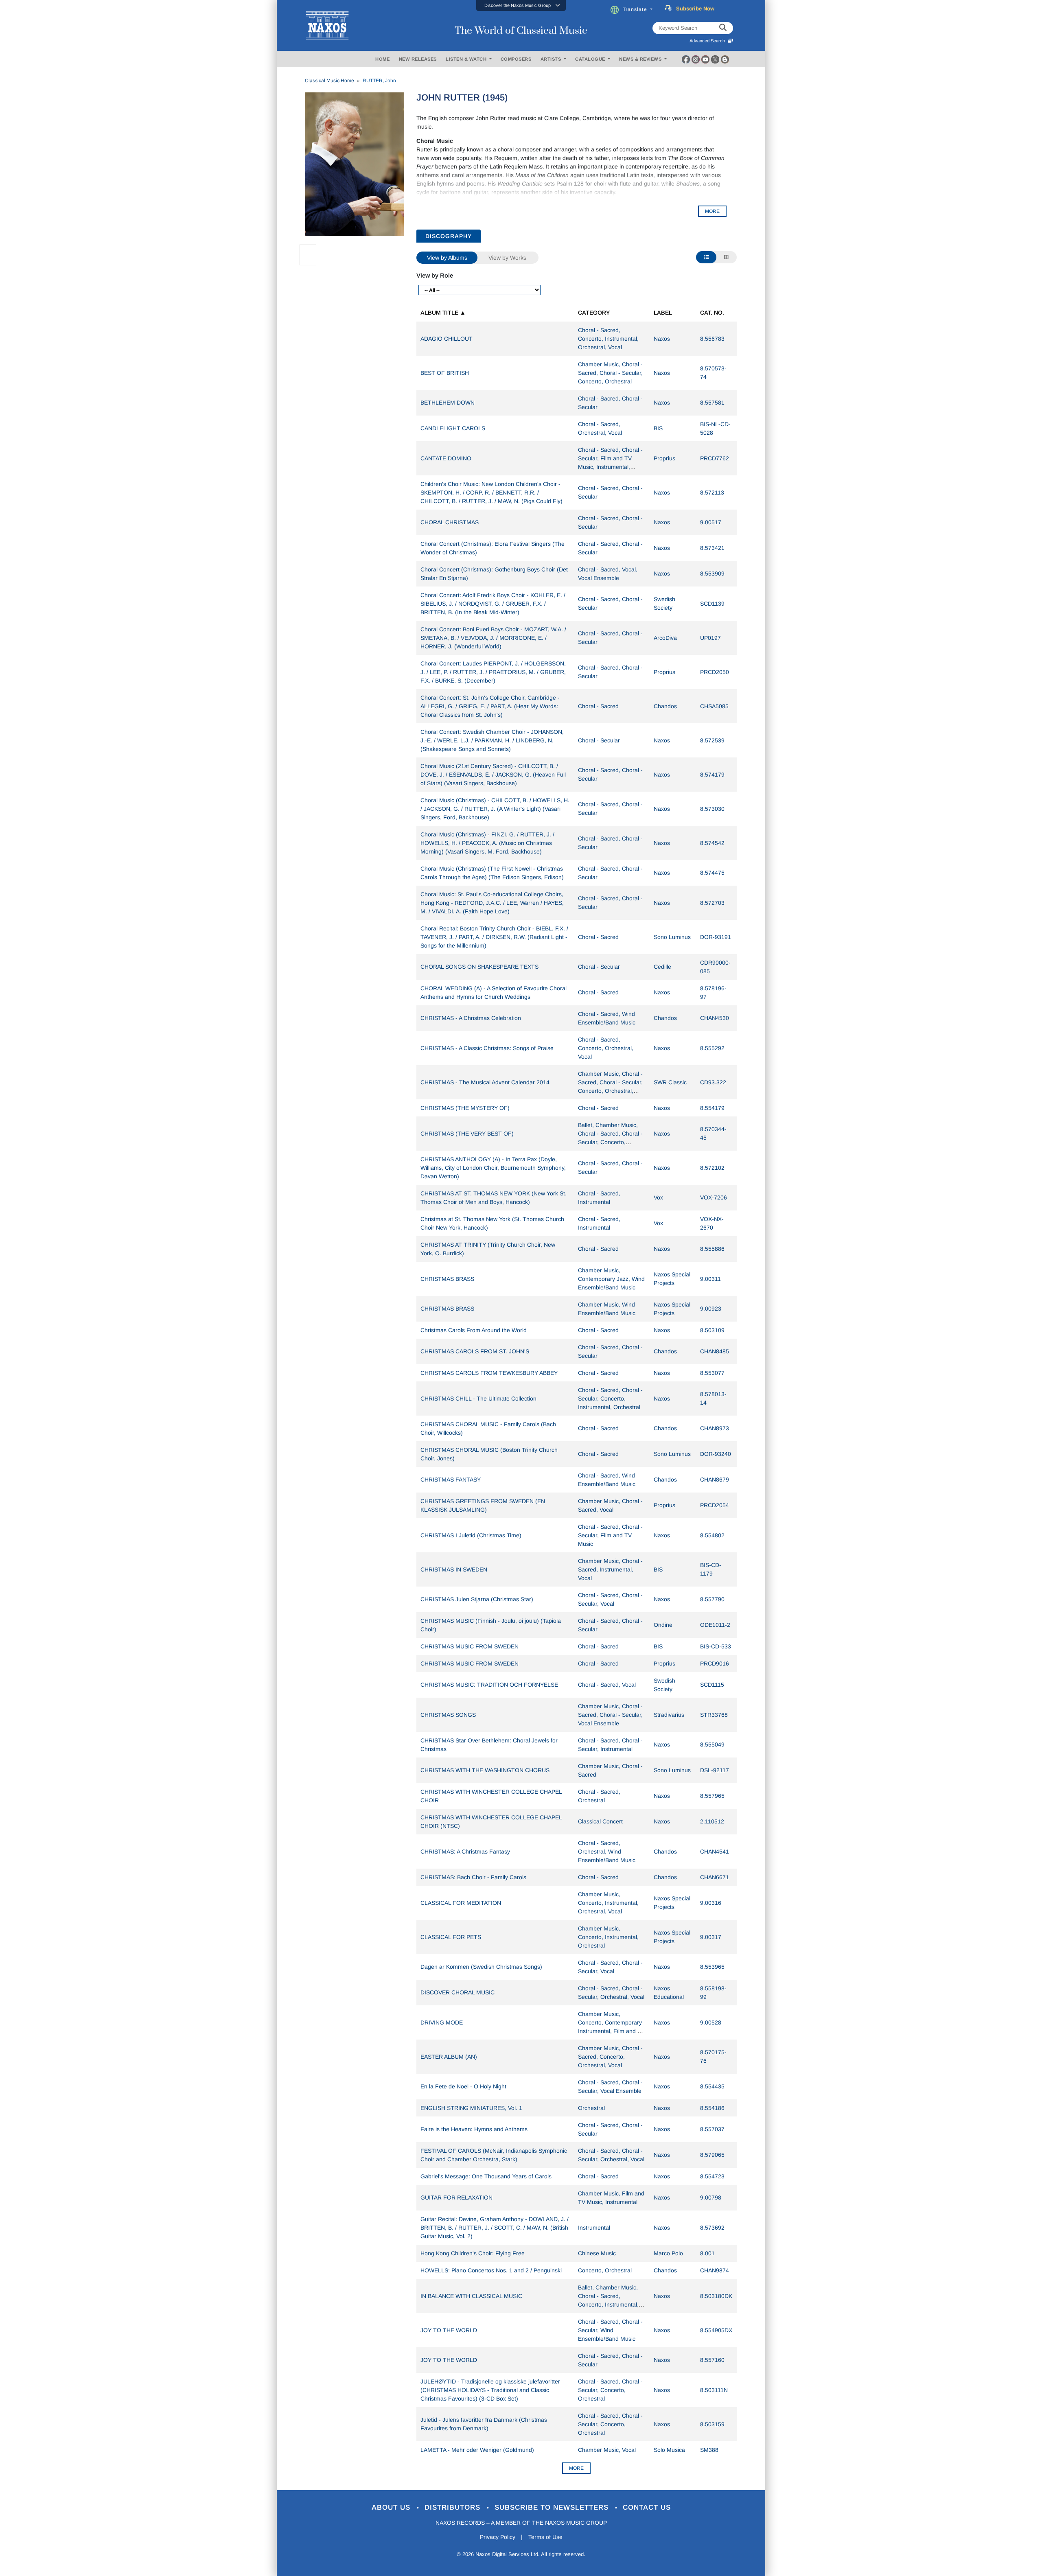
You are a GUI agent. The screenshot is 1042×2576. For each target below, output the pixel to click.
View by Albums (447, 258)
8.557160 (712, 2360)
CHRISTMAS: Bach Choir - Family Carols (473, 1877)
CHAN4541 (715, 1852)
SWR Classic (670, 1082)
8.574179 (712, 775)
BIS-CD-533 (716, 1646)
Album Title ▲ (443, 313)
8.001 (707, 2253)
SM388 (709, 2450)
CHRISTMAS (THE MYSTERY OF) (465, 1108)
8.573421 (712, 548)
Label (663, 313)
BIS (658, 428)
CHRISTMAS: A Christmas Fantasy (465, 1852)
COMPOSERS (516, 59)
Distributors (454, 2507)
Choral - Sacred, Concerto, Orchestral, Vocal (606, 1048)
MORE (712, 211)
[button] (521, 5)
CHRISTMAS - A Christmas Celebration (471, 1018)
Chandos (665, 706)
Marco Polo (668, 2253)
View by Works (507, 258)
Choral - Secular (599, 740)
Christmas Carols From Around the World (474, 1330)
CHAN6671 (715, 1877)
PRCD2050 (715, 672)
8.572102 (712, 1168)
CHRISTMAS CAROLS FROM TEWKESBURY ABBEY (489, 1373)
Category (594, 313)
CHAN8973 (715, 1428)
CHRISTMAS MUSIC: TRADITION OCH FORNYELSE (489, 1685)
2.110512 (712, 1821)
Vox (658, 1197)
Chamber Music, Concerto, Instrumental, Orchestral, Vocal (608, 1903)
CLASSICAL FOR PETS (451, 1937)
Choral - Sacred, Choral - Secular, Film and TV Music (610, 1535)
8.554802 (712, 1535)
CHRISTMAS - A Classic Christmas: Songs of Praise (487, 1048)
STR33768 (714, 1715)
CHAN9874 (715, 2270)
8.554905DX (716, 2330)
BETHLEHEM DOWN (448, 403)
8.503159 (712, 2424)
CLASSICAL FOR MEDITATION (461, 1903)
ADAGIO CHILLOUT (447, 339)
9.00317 (711, 1937)
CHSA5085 (714, 706)
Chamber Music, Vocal (607, 2450)
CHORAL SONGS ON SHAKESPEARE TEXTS (479, 967)
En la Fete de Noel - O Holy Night (463, 2086)
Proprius (664, 458)
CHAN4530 (715, 1018)
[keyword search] (723, 28)
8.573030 (712, 809)
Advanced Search (708, 41)
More (576, 2468)
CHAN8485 (715, 1351)
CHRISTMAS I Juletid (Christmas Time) (471, 1535)
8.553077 (712, 1373)
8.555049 (712, 1744)
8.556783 (712, 339)
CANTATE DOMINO (446, 458)
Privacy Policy (498, 2537)
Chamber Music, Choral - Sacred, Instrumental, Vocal (610, 1569)
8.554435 (712, 2086)
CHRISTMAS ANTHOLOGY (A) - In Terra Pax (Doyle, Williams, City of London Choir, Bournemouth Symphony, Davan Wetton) (493, 1168)
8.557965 (712, 1796)
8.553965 (712, 1967)
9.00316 (711, 1903)
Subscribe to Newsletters (553, 2507)
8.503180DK (716, 2296)
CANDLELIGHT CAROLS (453, 428)
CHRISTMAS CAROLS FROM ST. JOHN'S (475, 1351)
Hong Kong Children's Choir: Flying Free (473, 2253)
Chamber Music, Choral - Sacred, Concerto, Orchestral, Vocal (610, 2057)
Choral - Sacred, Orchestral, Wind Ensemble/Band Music (607, 1852)
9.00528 (711, 2022)
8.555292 (712, 1048)
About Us (392, 2507)
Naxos (662, 339)
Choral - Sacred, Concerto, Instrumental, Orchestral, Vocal (608, 339)
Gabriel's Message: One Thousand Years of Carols (486, 2176)
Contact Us (647, 2507)
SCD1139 (712, 604)
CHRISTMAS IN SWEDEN (454, 1569)
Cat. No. (712, 313)
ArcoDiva (665, 638)
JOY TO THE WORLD (449, 2330)
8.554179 (712, 1108)
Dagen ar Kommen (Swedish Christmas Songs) (481, 1967)
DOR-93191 (716, 937)
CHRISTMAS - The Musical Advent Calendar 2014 (485, 1082)
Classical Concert (600, 1821)
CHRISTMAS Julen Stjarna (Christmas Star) (477, 1599)
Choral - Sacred (598, 706)
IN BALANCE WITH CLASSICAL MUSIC (471, 2296)
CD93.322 (713, 1082)
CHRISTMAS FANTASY (451, 1480)
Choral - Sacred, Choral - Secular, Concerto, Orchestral (610, 2390)
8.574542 (712, 843)
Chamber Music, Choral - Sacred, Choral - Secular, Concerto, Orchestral (610, 373)
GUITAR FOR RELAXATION (456, 2197)
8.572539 (712, 740)
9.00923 (711, 1309)
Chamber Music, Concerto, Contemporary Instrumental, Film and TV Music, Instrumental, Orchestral (611, 2031)
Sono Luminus (672, 937)
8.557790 (712, 1599)
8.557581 (712, 403)
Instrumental (594, 2228)
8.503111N (714, 2390)
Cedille (662, 967)
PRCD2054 (715, 1505)
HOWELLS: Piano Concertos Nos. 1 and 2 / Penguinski (491, 2270)
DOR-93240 (716, 1454)
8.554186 (712, 2108)
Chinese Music (597, 2253)
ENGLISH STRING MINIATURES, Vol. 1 (471, 2108)
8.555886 (712, 1249)
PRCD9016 (715, 1663)
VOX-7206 (714, 1197)
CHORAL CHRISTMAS (450, 522)
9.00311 (710, 1279)
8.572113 (712, 492)
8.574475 (712, 873)
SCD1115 (712, 1685)
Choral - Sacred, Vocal (607, 1685)
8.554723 (712, 2176)
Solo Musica (669, 2450)
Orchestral (591, 2108)
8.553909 (712, 573)
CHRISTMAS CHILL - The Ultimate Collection (478, 1399)
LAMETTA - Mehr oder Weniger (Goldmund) (477, 2450)
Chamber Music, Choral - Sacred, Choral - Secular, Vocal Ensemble (610, 1715)
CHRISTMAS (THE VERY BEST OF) (467, 1134)
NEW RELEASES (418, 59)
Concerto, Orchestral (605, 2270)
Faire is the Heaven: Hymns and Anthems (474, 2129)
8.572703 (712, 903)
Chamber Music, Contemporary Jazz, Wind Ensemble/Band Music (611, 1279)
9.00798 (711, 2197)
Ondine (663, 1625)
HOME (382, 59)
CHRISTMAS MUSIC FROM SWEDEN (470, 1646)
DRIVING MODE (442, 2022)
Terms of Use (545, 2537)
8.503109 (712, 1330)
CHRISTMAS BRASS (447, 1279)
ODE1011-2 (715, 1625)
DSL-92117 (715, 1770)
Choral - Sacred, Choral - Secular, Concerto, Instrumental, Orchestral (610, 1399)
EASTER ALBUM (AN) (449, 2057)
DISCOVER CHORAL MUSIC (458, 1992)
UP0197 (710, 638)
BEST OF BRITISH (445, 373)
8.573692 (712, 2228)
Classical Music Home (329, 81)
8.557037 (712, 2129)
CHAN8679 (715, 1480)
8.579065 (712, 2155)
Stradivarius (669, 1715)
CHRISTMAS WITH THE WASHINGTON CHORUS (485, 1770)
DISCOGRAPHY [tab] (449, 236)
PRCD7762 (715, 458)
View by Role (435, 275)
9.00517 (711, 522)
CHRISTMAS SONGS (448, 1715)
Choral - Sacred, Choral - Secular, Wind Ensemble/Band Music (610, 2330)
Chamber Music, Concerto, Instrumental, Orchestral (608, 1937)
